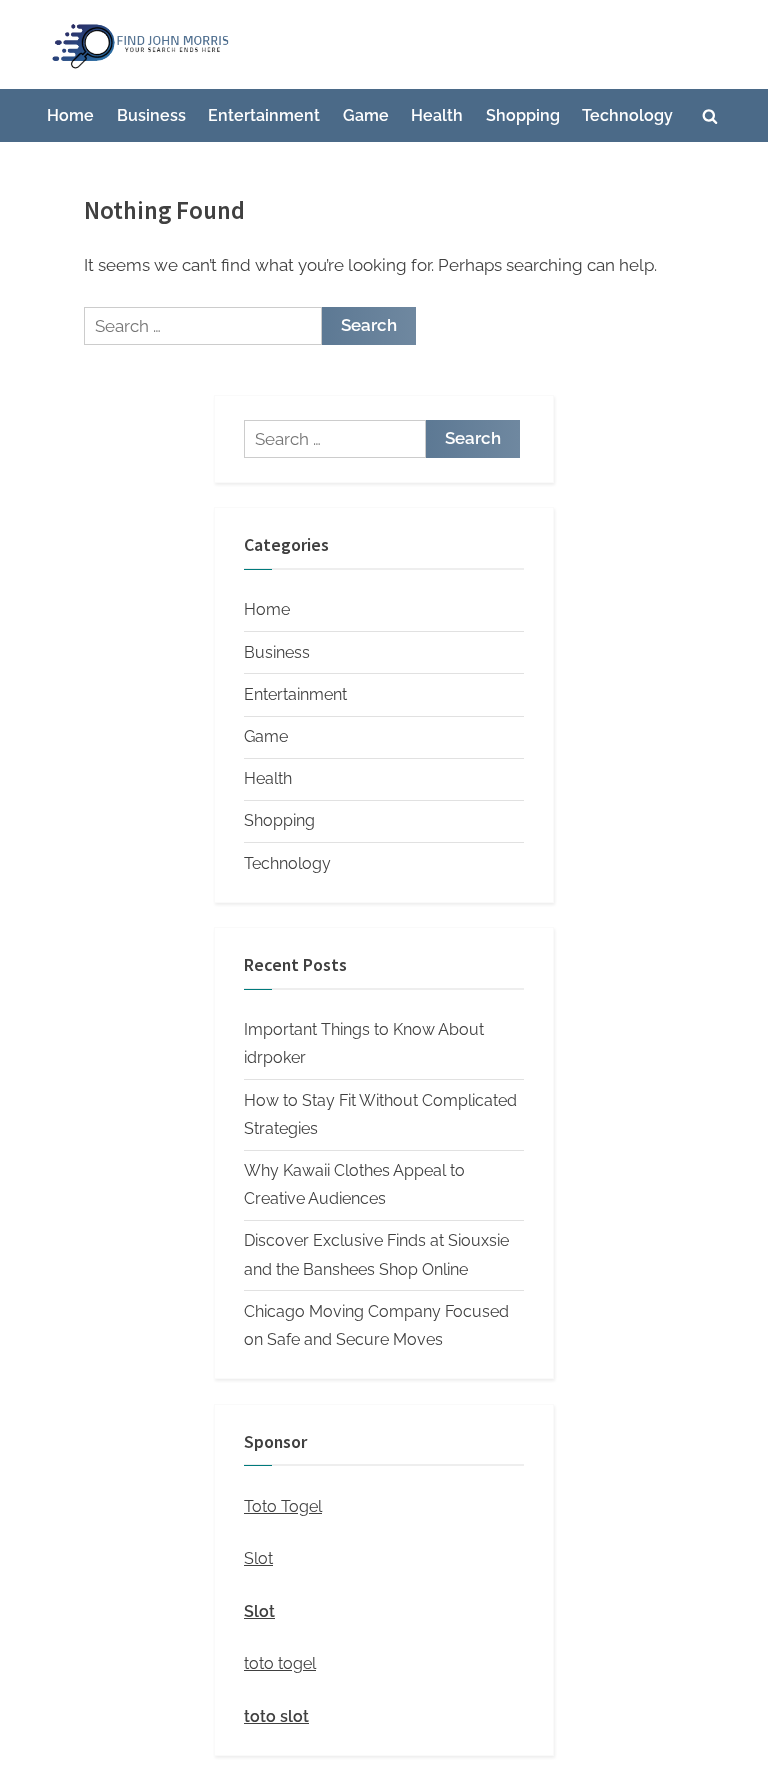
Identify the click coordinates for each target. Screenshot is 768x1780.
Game (366, 115)
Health (437, 115)
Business (151, 115)
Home (70, 115)
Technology (627, 115)
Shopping (523, 115)
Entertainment (264, 115)
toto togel (280, 1663)
